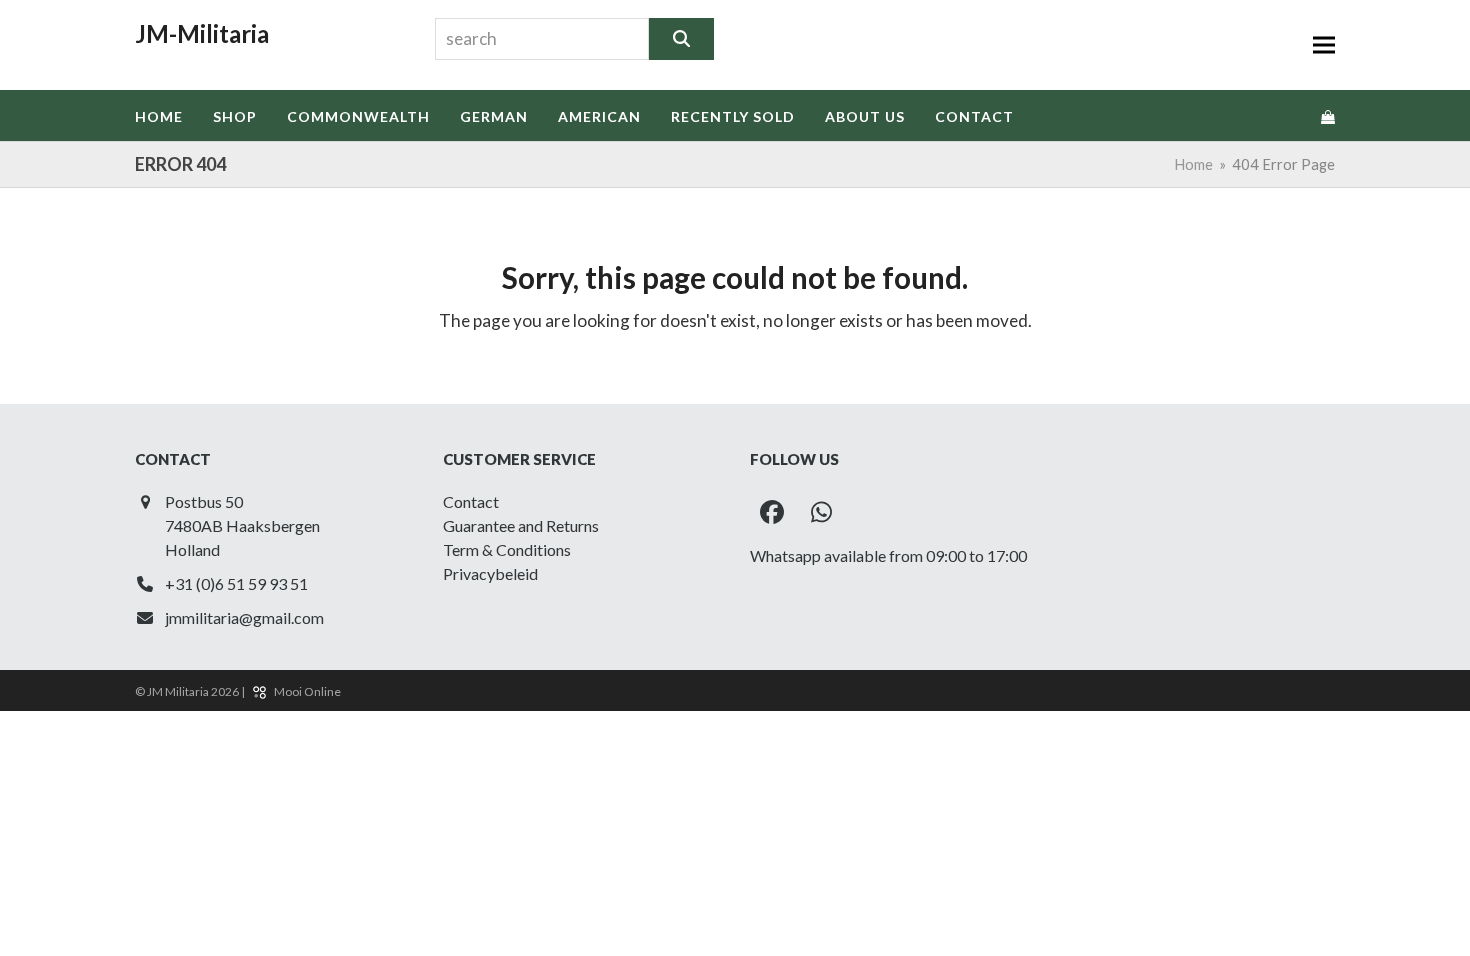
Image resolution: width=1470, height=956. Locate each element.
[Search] (681, 39)
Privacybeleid (490, 573)
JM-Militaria (202, 33)
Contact (471, 501)
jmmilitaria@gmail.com (244, 617)
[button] (1324, 45)
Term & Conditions (507, 549)
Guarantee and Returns (521, 525)
